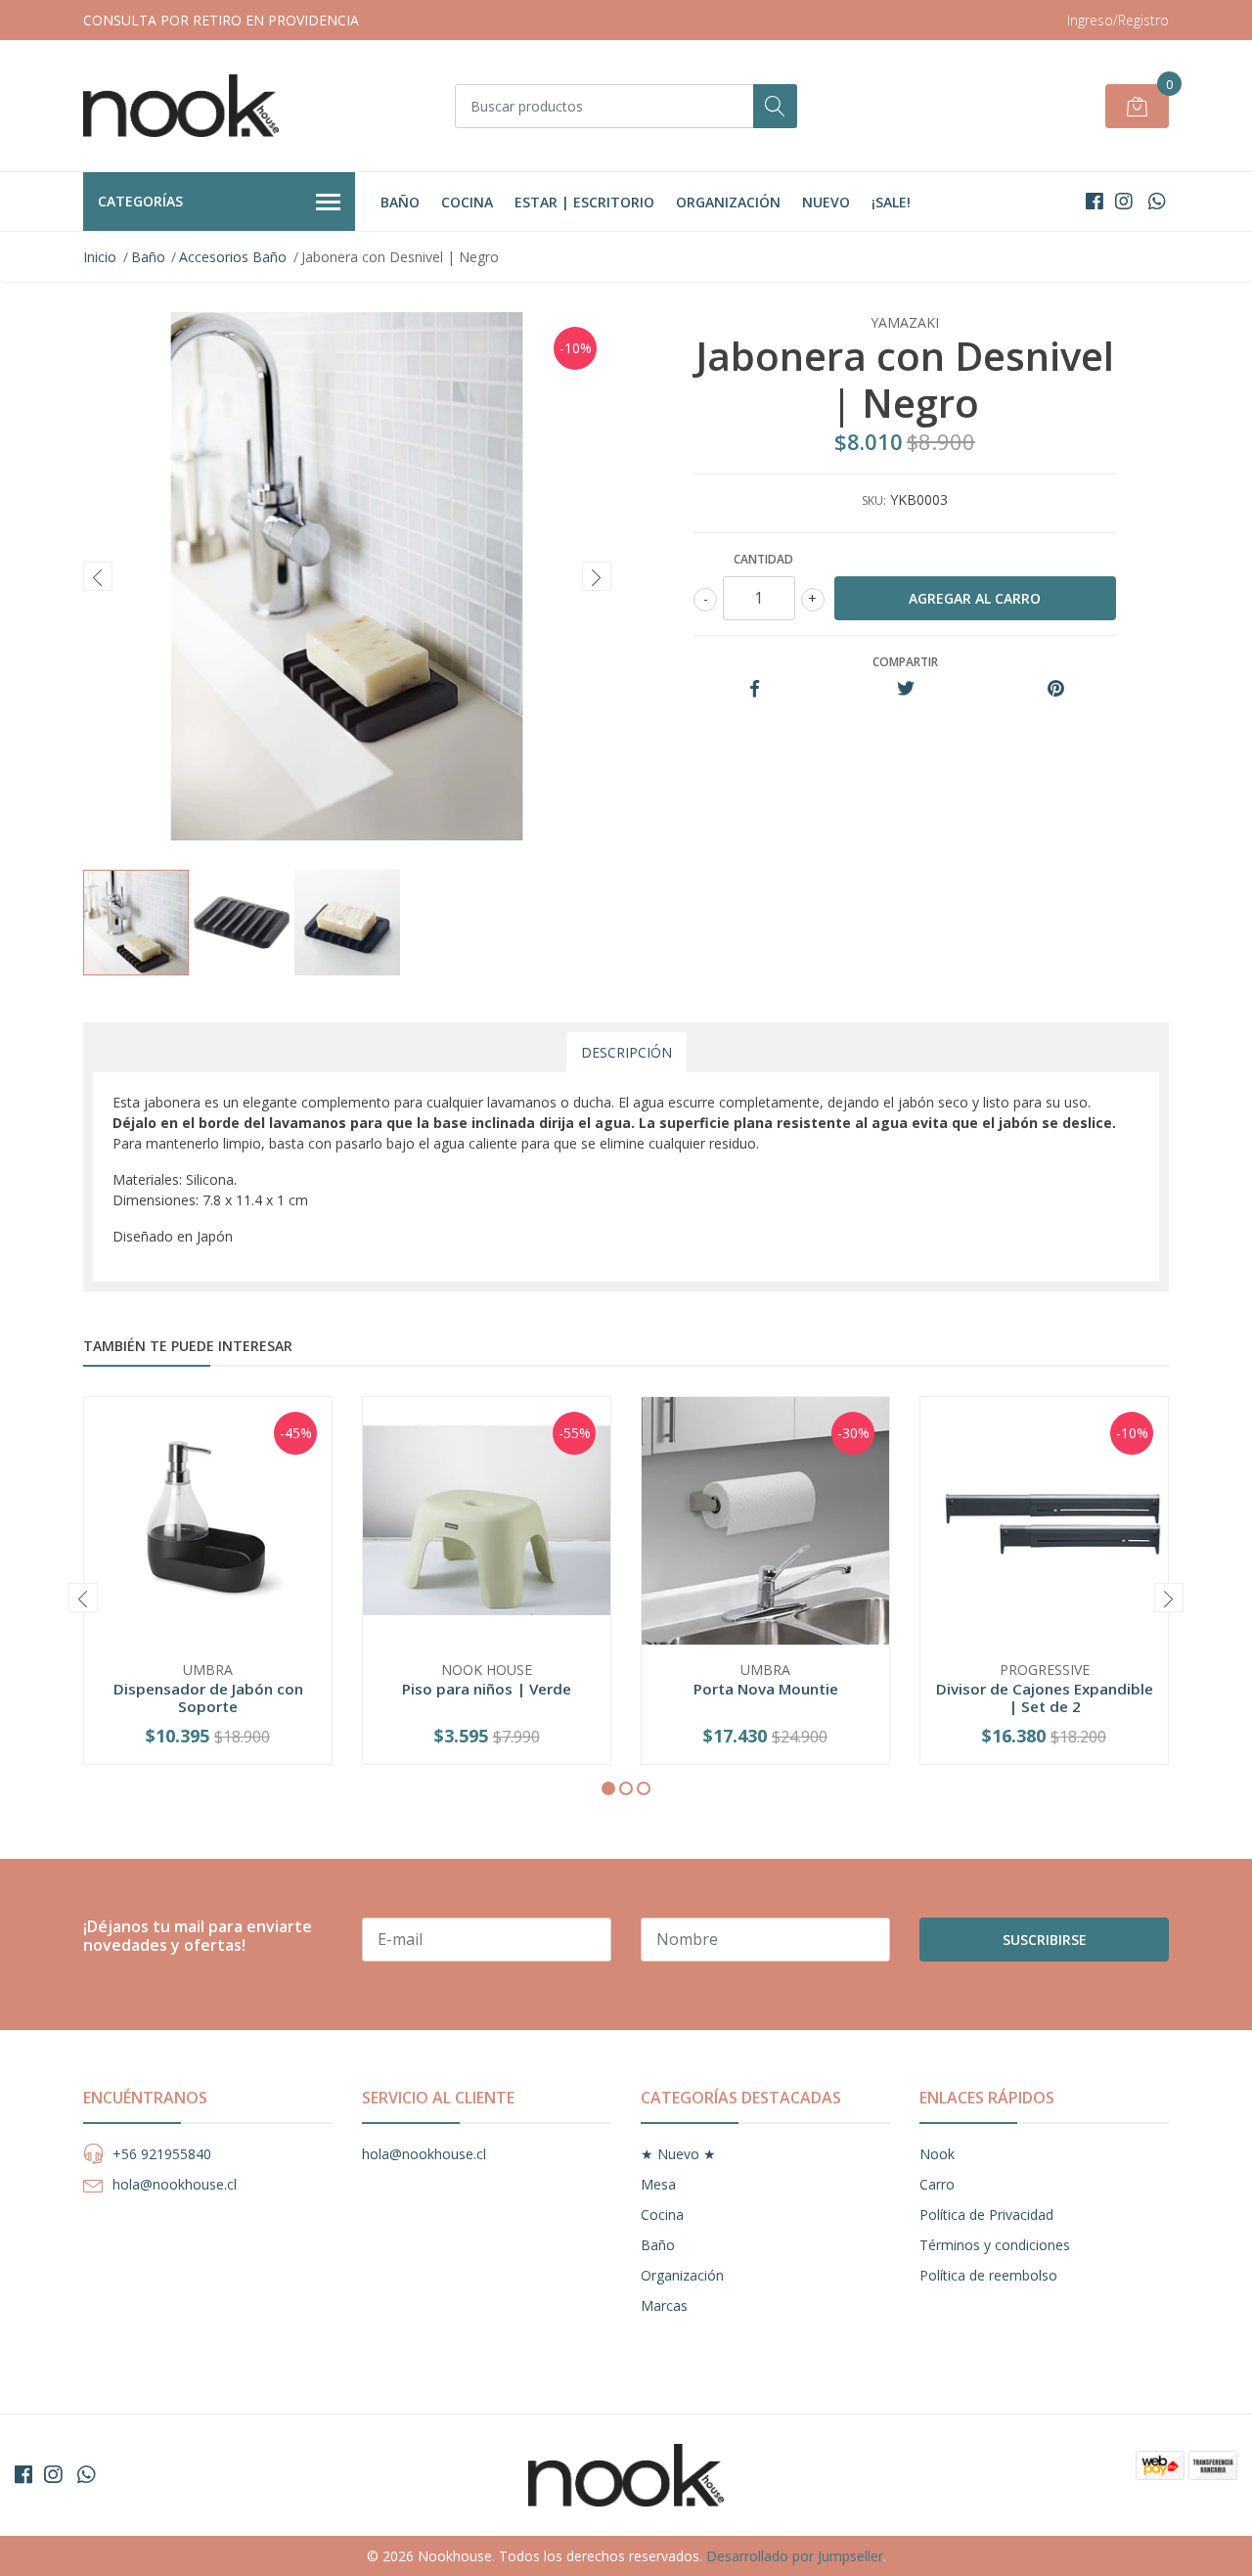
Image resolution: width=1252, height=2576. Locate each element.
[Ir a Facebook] (1095, 201)
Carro (937, 2184)
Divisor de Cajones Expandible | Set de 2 (1045, 1697)
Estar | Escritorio (584, 202)
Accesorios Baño (233, 257)
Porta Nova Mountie (766, 1689)
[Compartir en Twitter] (905, 689)
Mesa (658, 2184)
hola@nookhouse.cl (175, 2184)
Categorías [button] (140, 201)
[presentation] (98, 576)
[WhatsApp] (1157, 201)
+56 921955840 (162, 2154)
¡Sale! (891, 202)
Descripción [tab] (626, 1052)
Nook (937, 2154)
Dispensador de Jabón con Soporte (208, 1697)
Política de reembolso (988, 2275)
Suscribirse (1045, 1940)
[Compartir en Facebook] (755, 689)
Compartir (905, 662)
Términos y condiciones (995, 2245)
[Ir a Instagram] (1124, 201)
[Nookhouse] (181, 106)
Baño (400, 202)
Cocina (467, 202)
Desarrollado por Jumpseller (795, 2556)
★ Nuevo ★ (678, 2154)
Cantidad (763, 559)
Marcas (664, 2305)
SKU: (874, 500)
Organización (728, 202)
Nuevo (826, 202)
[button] (608, 1788)
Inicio (100, 257)
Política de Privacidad (986, 2214)
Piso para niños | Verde (487, 1689)
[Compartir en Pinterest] (1056, 689)
